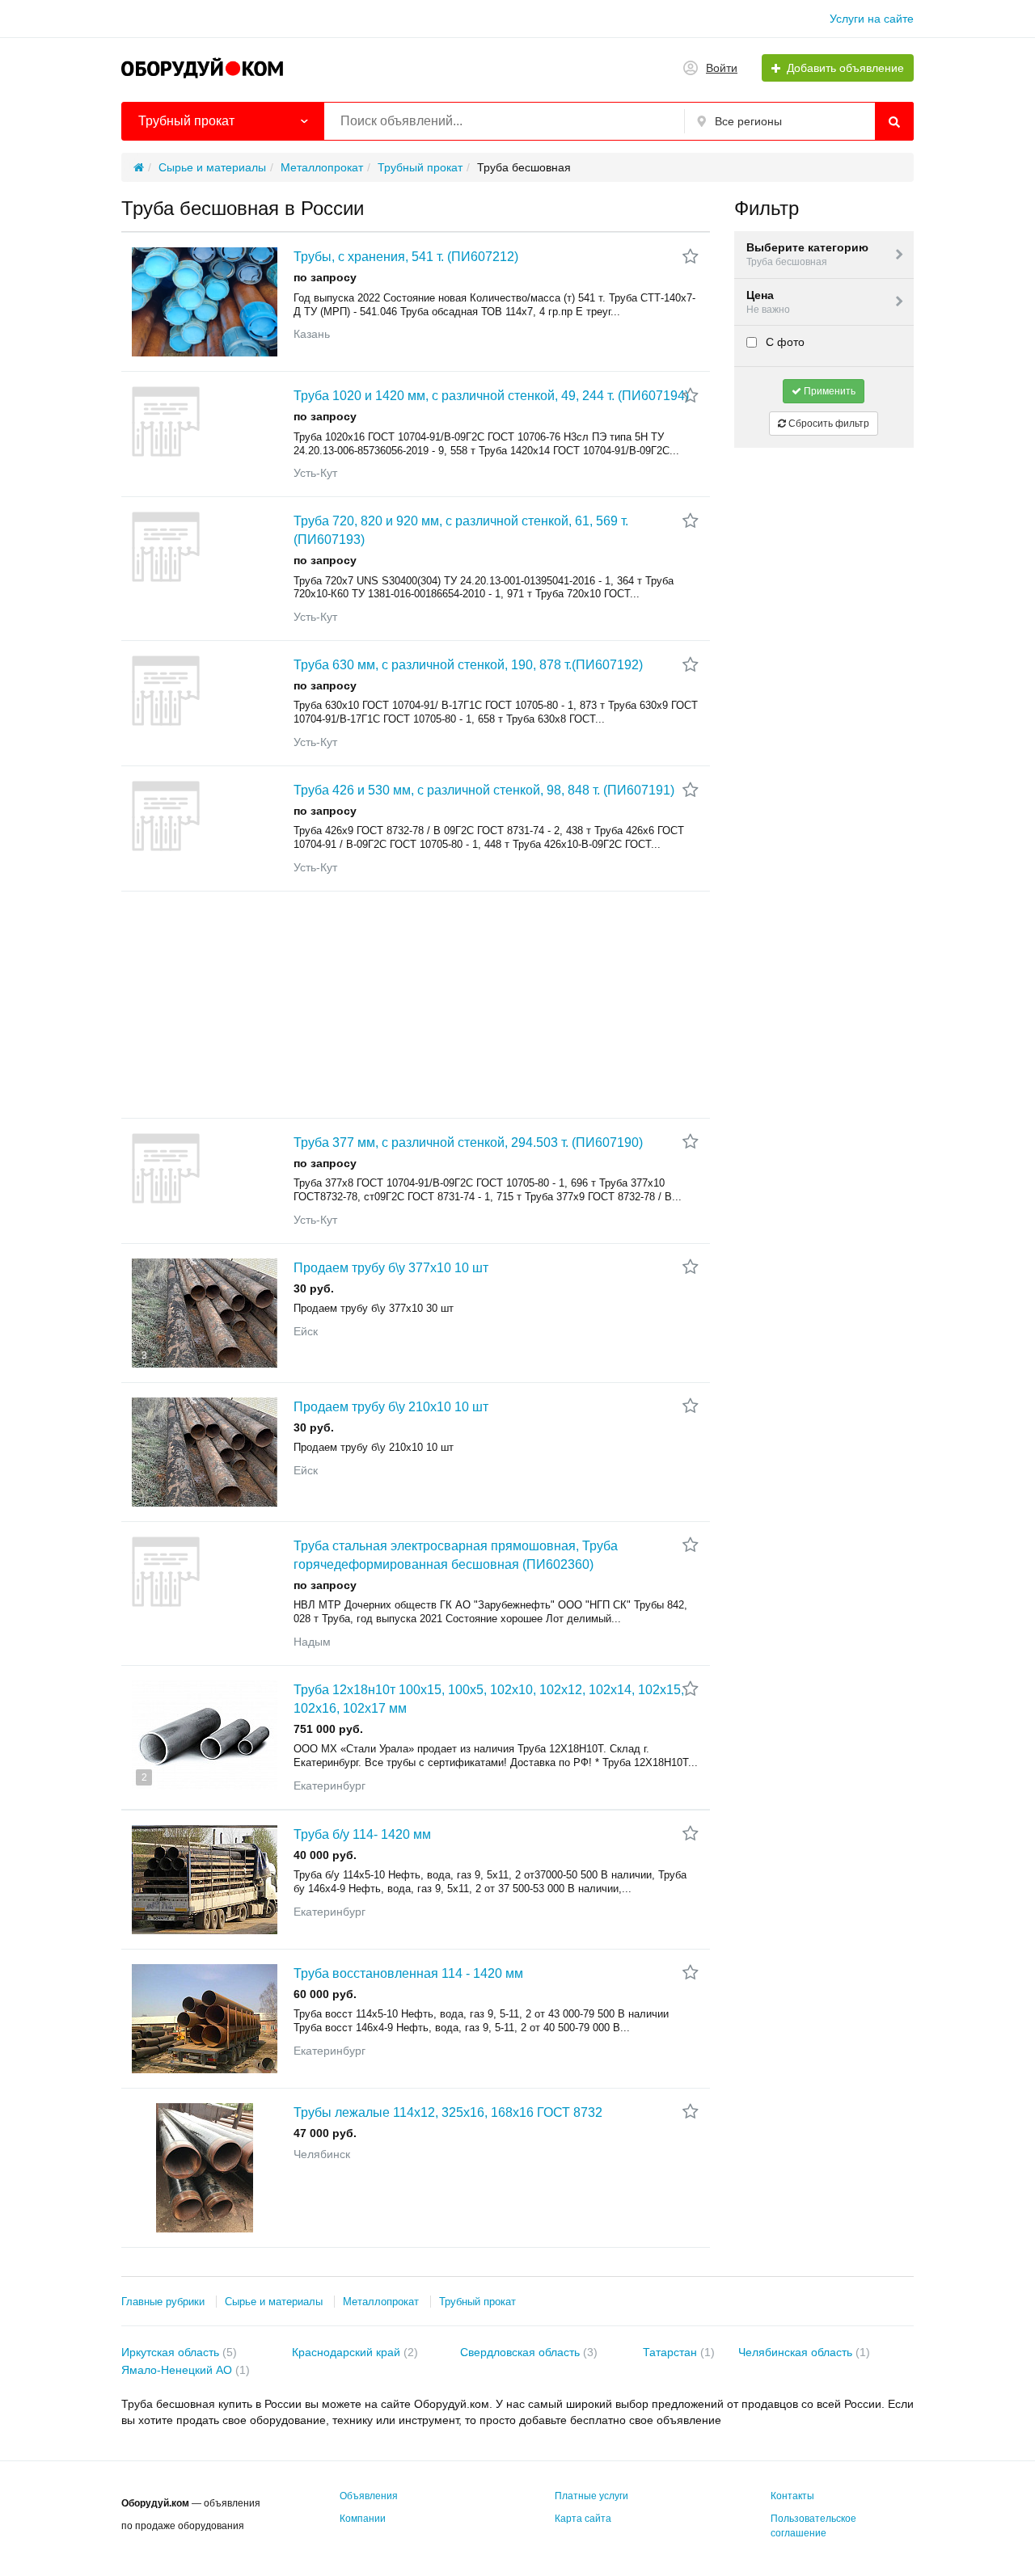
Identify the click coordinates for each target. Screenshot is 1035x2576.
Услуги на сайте (872, 19)
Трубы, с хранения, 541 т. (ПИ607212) (406, 257)
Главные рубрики (163, 2302)
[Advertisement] (416, 1005)
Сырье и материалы (274, 2302)
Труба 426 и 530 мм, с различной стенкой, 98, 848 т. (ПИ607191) (484, 790)
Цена (768, 302)
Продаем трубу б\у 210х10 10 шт (391, 1407)
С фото (784, 342)
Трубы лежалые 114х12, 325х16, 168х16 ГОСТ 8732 (448, 2112)
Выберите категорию (807, 254)
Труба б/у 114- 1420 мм (362, 1834)
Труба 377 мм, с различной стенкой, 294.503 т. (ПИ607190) (468, 1143)
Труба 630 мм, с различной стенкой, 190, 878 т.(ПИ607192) (468, 665)
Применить (828, 391)
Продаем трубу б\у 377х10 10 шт (391, 1268)
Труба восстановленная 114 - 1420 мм (408, 1973)
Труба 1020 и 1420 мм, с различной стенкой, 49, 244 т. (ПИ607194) (491, 396)
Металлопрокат (381, 2302)
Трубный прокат (477, 2302)
